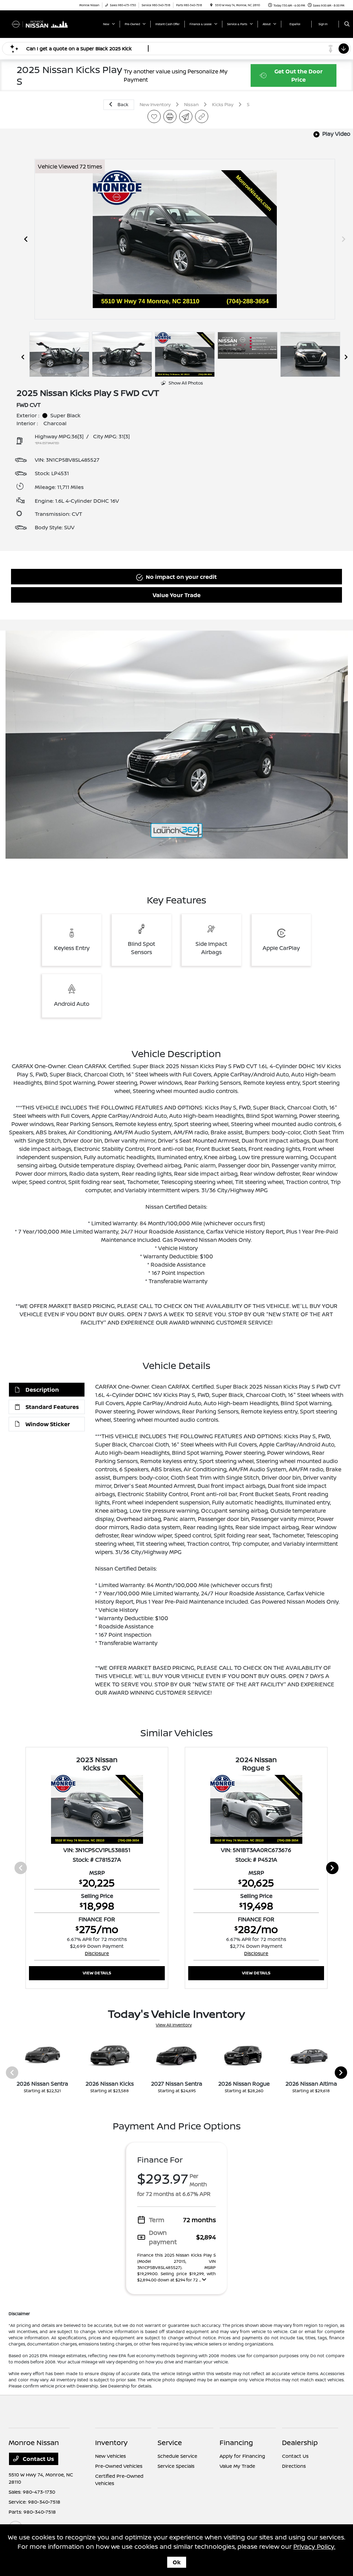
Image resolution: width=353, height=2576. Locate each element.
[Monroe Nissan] (40, 23)
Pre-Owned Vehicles (119, 2466)
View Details (97, 1973)
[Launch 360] (176, 831)
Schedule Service (177, 2456)
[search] (347, 24)
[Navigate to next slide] (344, 239)
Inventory (111, 2442)
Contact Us (38, 2459)
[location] (211, 5)
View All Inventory (174, 2025)
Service (170, 2442)
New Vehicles (110, 2456)
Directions (294, 2466)
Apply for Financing (242, 2456)
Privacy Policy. (314, 2546)
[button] (176, 745)
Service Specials (176, 2466)
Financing (236, 2442)
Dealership (300, 2442)
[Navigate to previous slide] (26, 239)
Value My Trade (237, 2466)
